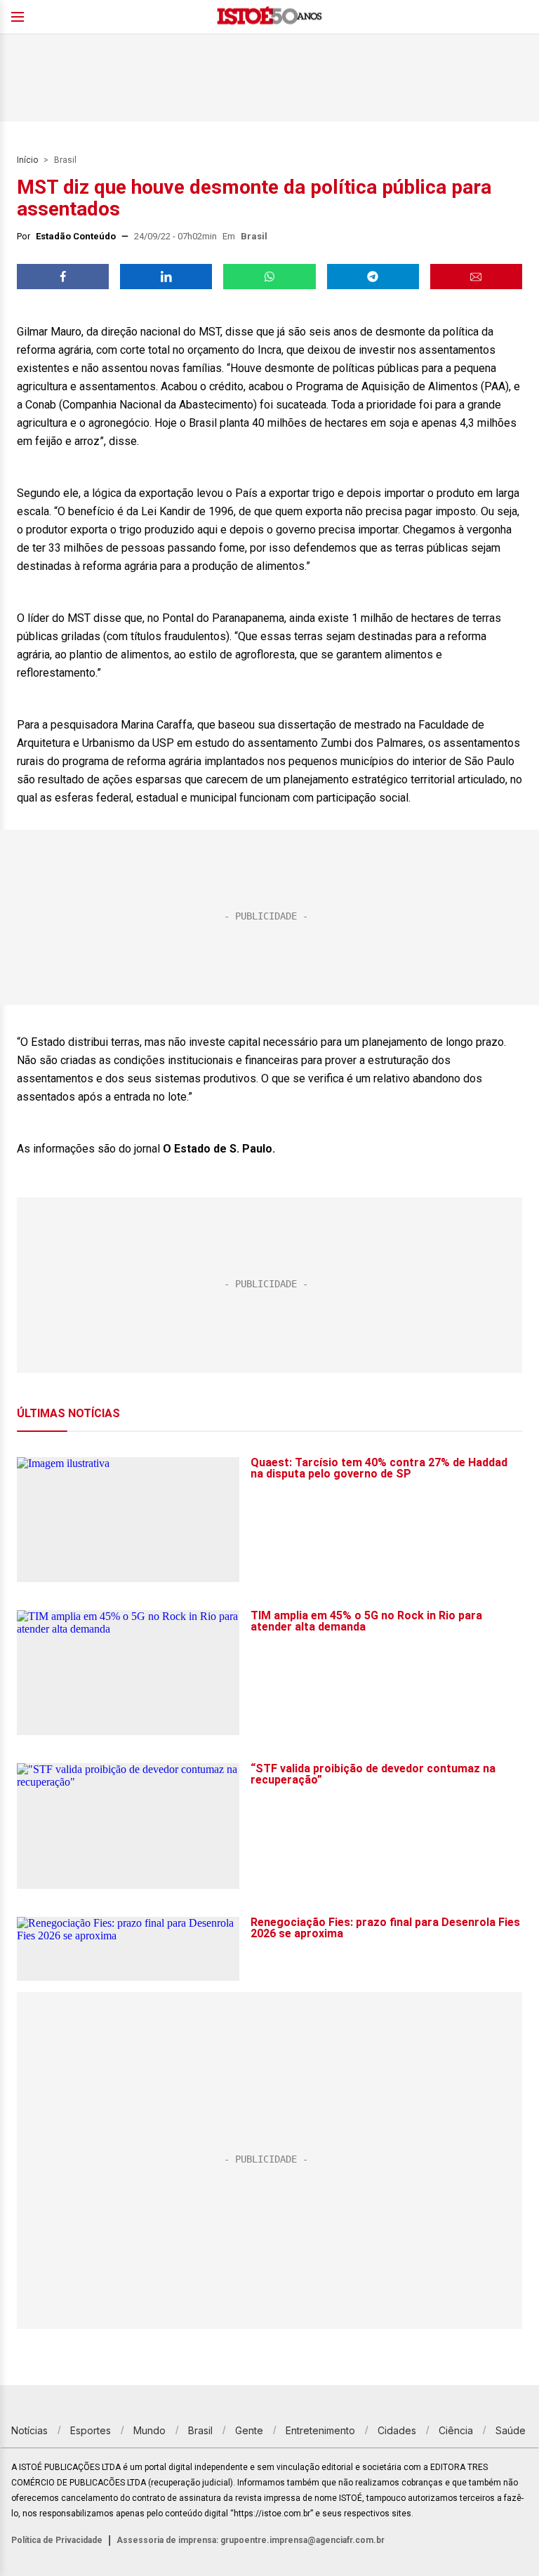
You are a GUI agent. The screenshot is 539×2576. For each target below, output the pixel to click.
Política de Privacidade (57, 2540)
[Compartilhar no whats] (269, 277)
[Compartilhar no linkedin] (166, 277)
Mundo (149, 2430)
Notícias (29, 2430)
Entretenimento (320, 2430)
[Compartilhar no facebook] (63, 277)
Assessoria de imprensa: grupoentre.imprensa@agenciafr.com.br (251, 2540)
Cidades (397, 2430)
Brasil (65, 160)
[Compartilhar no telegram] (373, 277)
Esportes (91, 2430)
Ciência (456, 2430)
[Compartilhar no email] (476, 277)
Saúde (511, 2430)
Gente (249, 2430)
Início (27, 160)
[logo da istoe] (269, 17)
